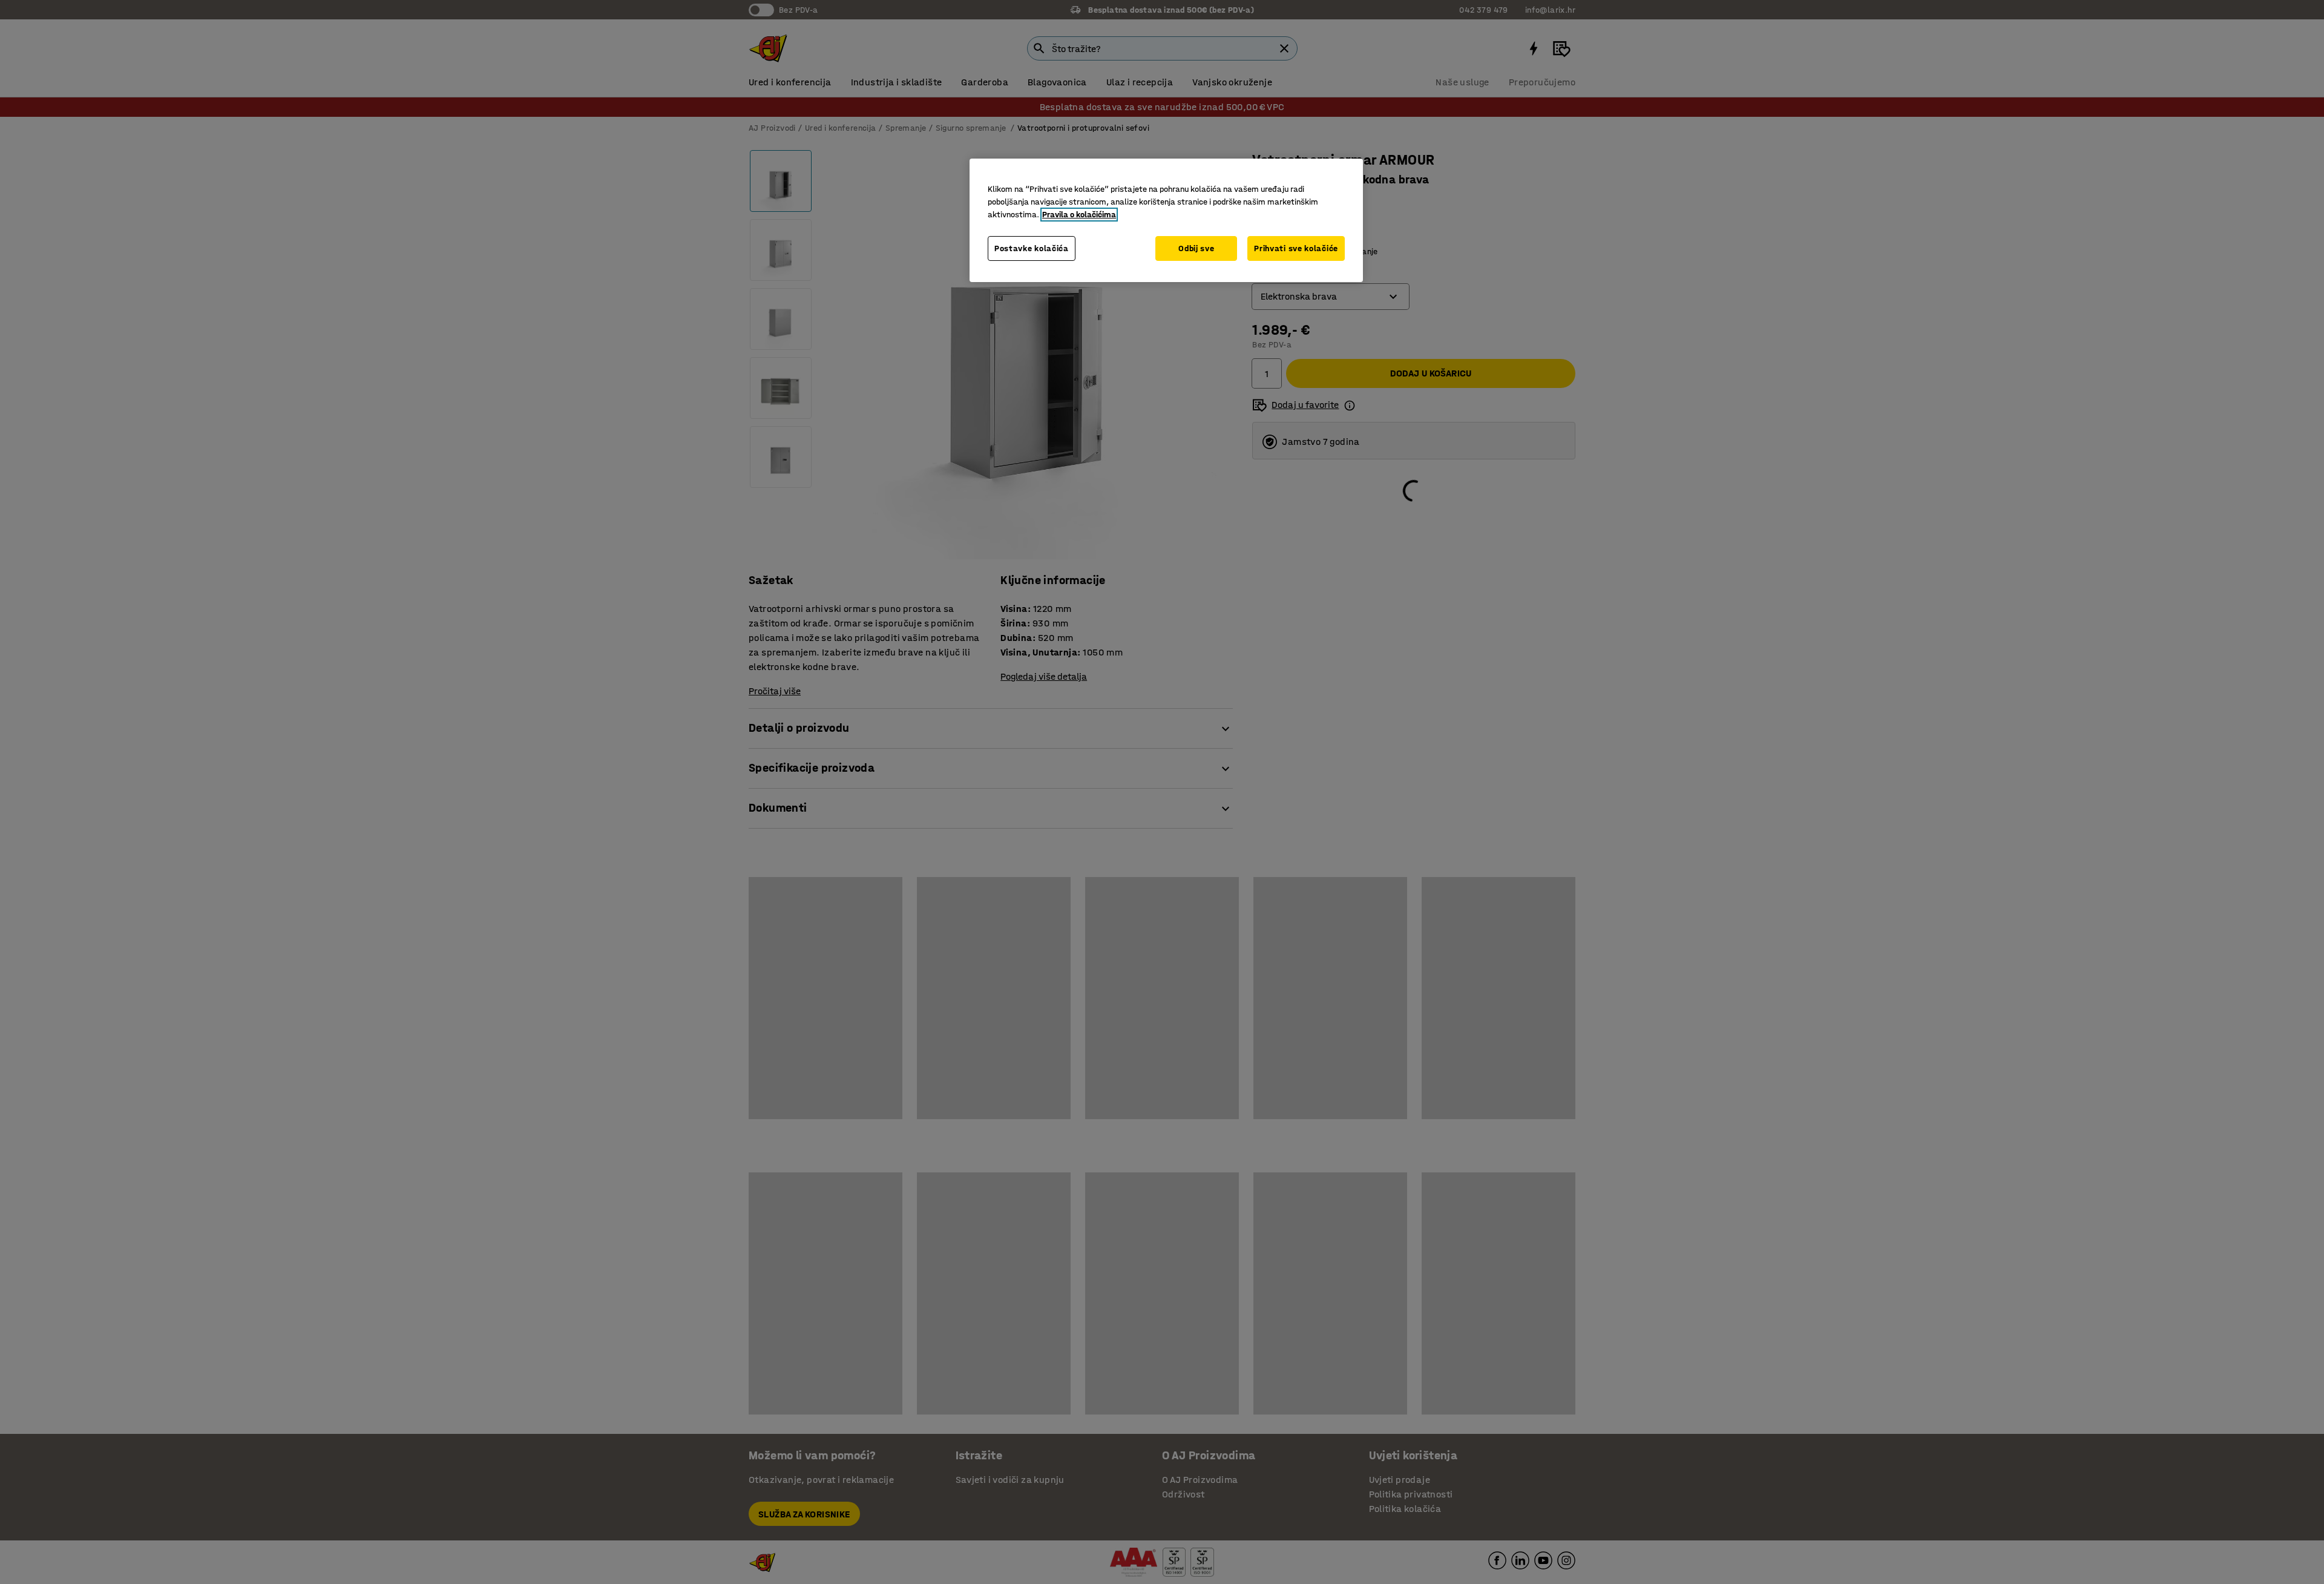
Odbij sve (1196, 248)
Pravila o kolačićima (1079, 215)
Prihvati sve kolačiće (1296, 248)
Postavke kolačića (1032, 248)
